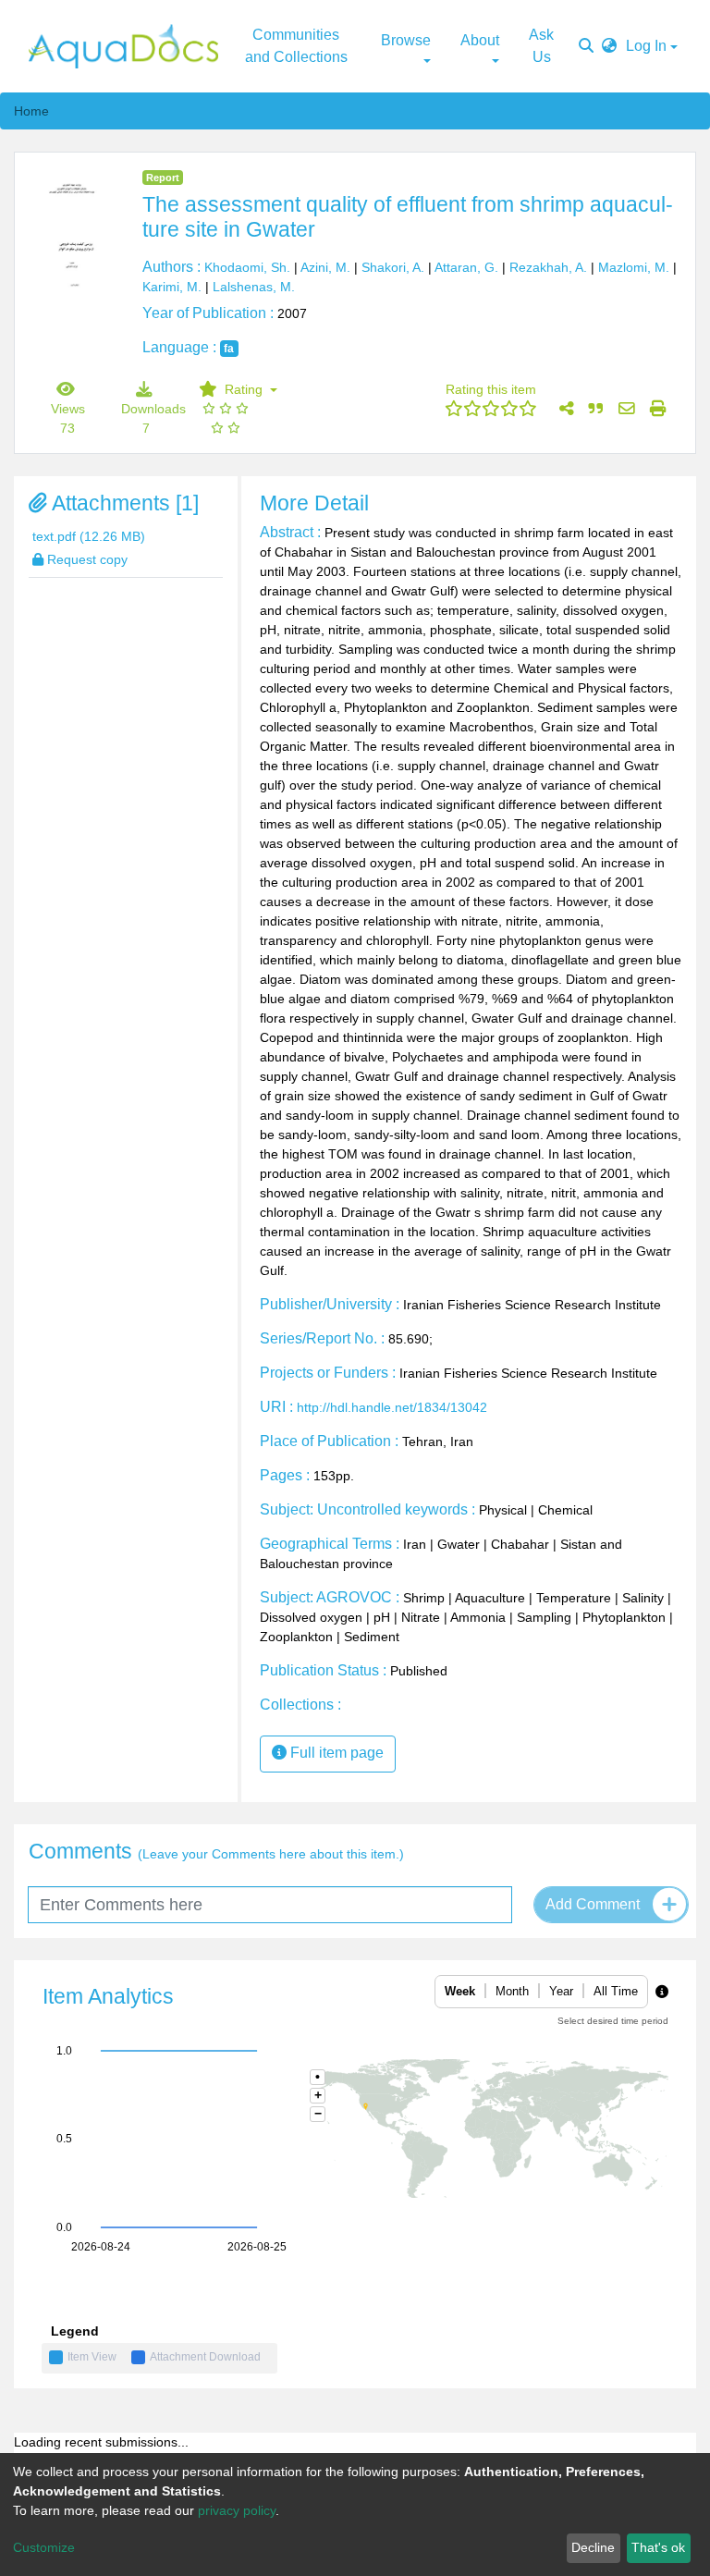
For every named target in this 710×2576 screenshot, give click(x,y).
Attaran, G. (466, 267)
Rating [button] (235, 389)
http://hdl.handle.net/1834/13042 (392, 1407)
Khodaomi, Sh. (247, 267)
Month (512, 1991)
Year (561, 1991)
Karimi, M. (172, 287)
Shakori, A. (393, 267)
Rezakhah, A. (548, 267)
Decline (593, 2547)
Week (460, 1991)
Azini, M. (325, 267)
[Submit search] (586, 46)
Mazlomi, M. (634, 267)
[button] (609, 46)
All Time (616, 1991)
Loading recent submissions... (101, 2442)
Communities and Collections (296, 46)
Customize (44, 2547)
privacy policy (237, 2510)
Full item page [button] (335, 1753)
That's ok (658, 2547)
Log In (646, 46)
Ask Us (541, 46)
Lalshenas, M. (254, 287)
